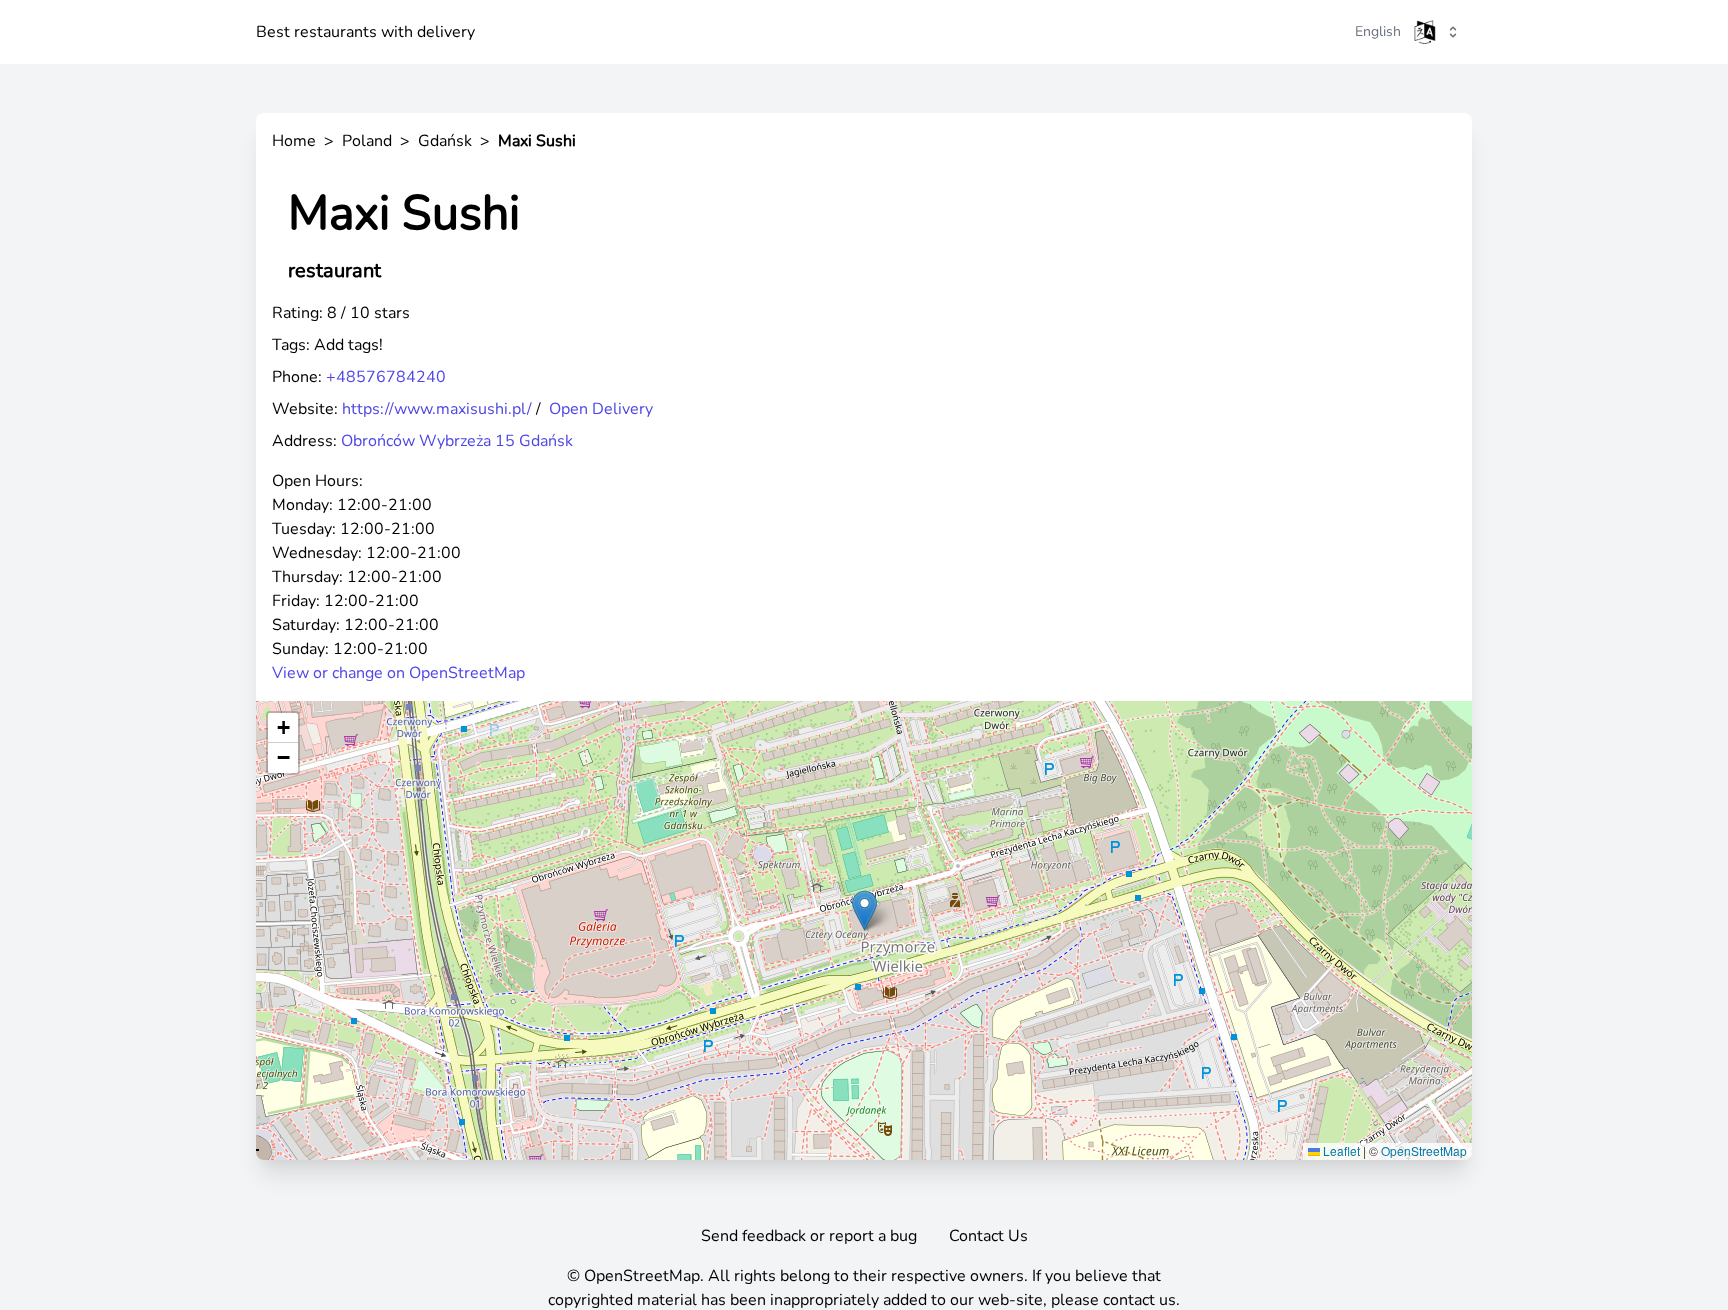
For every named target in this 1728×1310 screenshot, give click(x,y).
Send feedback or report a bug (809, 1236)
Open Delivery (601, 409)
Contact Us (988, 1236)
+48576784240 (386, 377)
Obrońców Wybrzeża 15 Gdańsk (457, 441)
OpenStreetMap (1424, 1150)
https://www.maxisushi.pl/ (437, 409)
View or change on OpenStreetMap (398, 673)
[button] (864, 910)
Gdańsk (445, 141)
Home (294, 141)
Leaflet (1340, 1150)
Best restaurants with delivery (365, 32)
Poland (367, 141)
